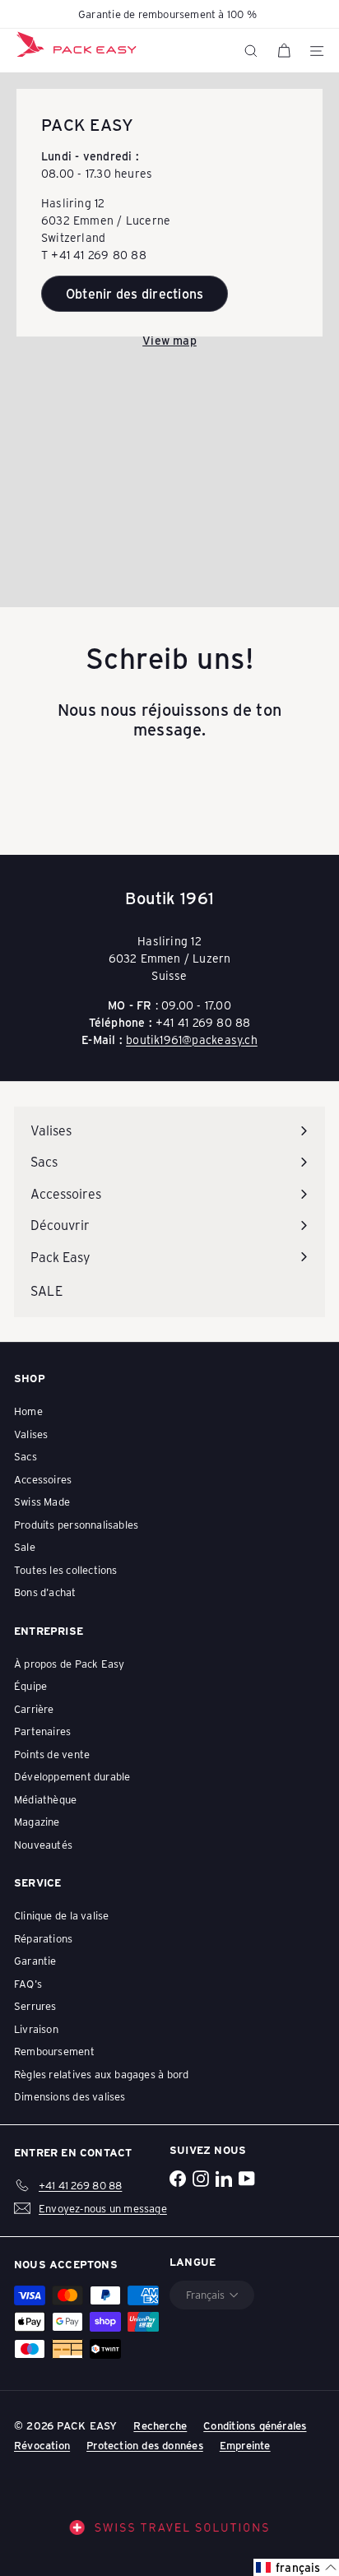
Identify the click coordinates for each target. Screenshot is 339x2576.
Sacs (26, 1456)
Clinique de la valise (61, 1915)
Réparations (43, 1938)
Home (28, 1411)
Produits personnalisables (76, 1524)
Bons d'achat (45, 1592)
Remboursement (54, 2051)
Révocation (42, 2445)
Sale (25, 1546)
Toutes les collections (66, 1569)
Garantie (35, 1960)
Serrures (35, 2005)
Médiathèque (45, 1799)
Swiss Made (42, 1501)
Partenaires (42, 1731)
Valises (31, 1434)
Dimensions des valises (70, 2096)
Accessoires (43, 1479)
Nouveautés (43, 1844)
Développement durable (72, 1776)
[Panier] (284, 51)
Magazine (37, 1821)
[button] (296, 2567)
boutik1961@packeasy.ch (192, 1040)
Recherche (160, 2425)
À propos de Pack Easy (69, 1663)
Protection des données (145, 2445)
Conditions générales (255, 2425)
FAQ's (28, 1983)
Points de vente (52, 1754)
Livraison (36, 2028)
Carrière (34, 1708)
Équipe (30, 1685)
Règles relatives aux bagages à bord (101, 2074)
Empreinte (245, 2445)
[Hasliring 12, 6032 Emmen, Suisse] (169, 340)
